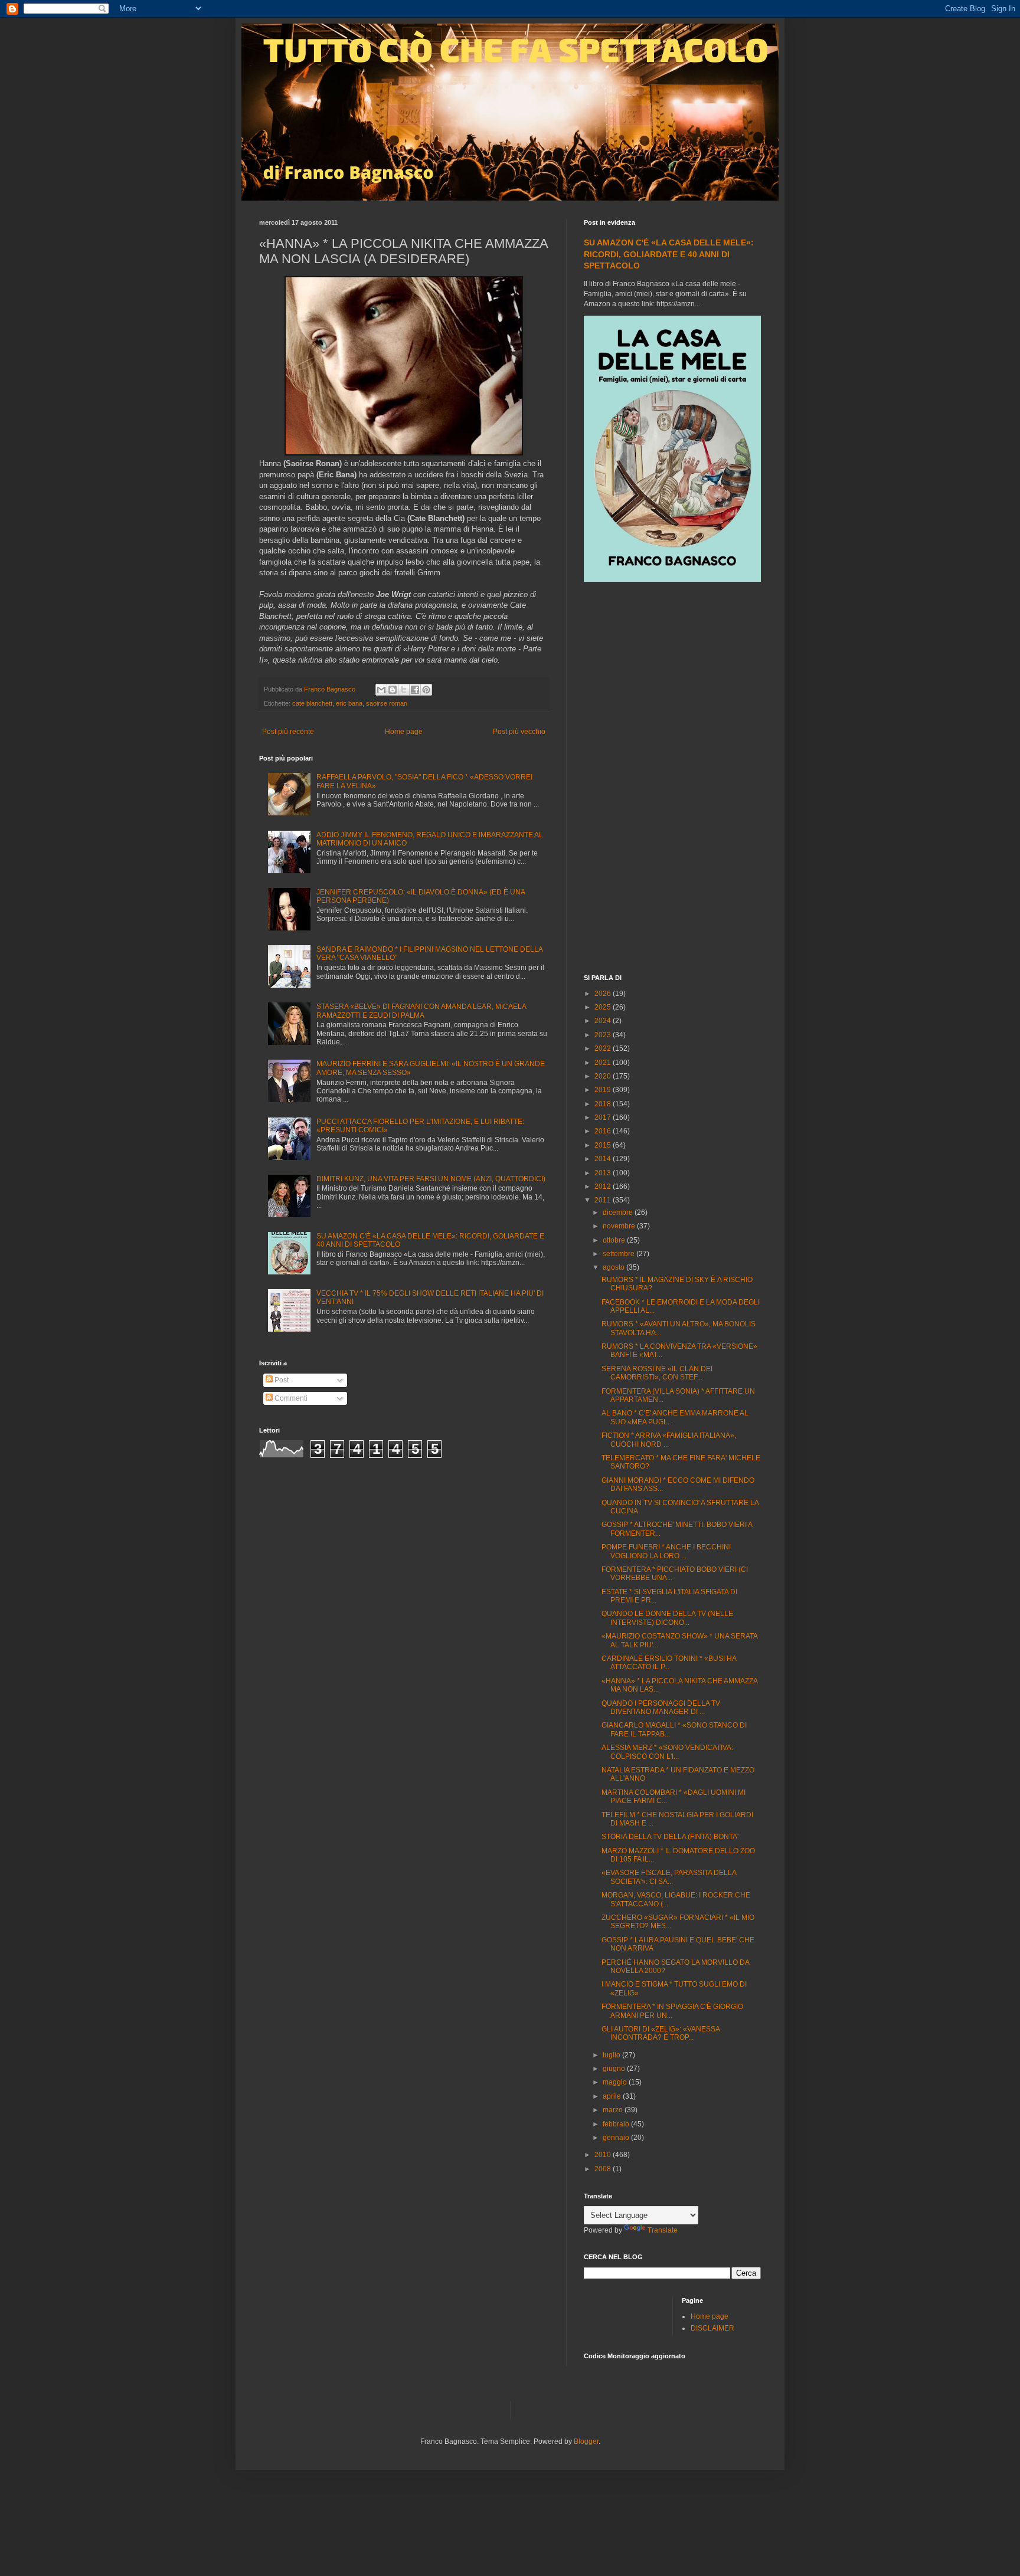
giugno (615, 2069)
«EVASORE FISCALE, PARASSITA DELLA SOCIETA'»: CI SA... (669, 1877)
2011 (604, 1200)
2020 (604, 1076)
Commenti (290, 1398)
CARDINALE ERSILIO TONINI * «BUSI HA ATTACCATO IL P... (669, 1663)
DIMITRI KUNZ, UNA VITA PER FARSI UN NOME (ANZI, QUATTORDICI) (431, 1179)
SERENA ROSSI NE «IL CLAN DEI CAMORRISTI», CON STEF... (657, 1373)
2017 (604, 1117)
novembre (620, 1226)
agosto (614, 1267)
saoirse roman (387, 703)
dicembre (619, 1212)
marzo (614, 2110)
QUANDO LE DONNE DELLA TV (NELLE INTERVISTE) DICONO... (667, 1618)
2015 (604, 1145)
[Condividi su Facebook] (415, 690)
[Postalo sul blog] (393, 690)
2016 (604, 1131)
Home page (404, 732)
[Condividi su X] (404, 690)
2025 (604, 1007)
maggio (616, 2082)
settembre (619, 1254)
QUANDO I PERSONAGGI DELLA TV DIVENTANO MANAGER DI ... (661, 1707)
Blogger (586, 2441)
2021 (604, 1063)
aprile (613, 2096)
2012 (604, 1187)
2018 (604, 1104)
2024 (604, 1021)
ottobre (615, 1240)
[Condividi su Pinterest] (426, 690)
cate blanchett (312, 703)
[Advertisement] (672, 779)
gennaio (617, 2138)
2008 (604, 2169)
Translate (663, 2230)
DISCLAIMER (712, 2328)
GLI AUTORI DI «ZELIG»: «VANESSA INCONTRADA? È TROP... (661, 2033)
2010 (604, 2155)
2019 (604, 1090)
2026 (604, 994)
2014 (604, 1159)
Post (281, 1380)
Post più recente (288, 732)
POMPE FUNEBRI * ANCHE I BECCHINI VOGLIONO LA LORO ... (666, 1551)
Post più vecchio (519, 732)
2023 (604, 1035)
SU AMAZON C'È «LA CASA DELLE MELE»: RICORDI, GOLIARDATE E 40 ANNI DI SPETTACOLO (669, 254)
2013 (604, 1173)
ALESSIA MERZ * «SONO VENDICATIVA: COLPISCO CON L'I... (667, 1752)
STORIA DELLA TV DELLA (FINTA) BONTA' (670, 1837)
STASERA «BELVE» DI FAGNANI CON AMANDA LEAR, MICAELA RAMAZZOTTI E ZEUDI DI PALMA (421, 1011)
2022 (604, 1048)
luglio (612, 2055)
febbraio (617, 2124)
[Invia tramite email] (381, 690)
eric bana (349, 703)
